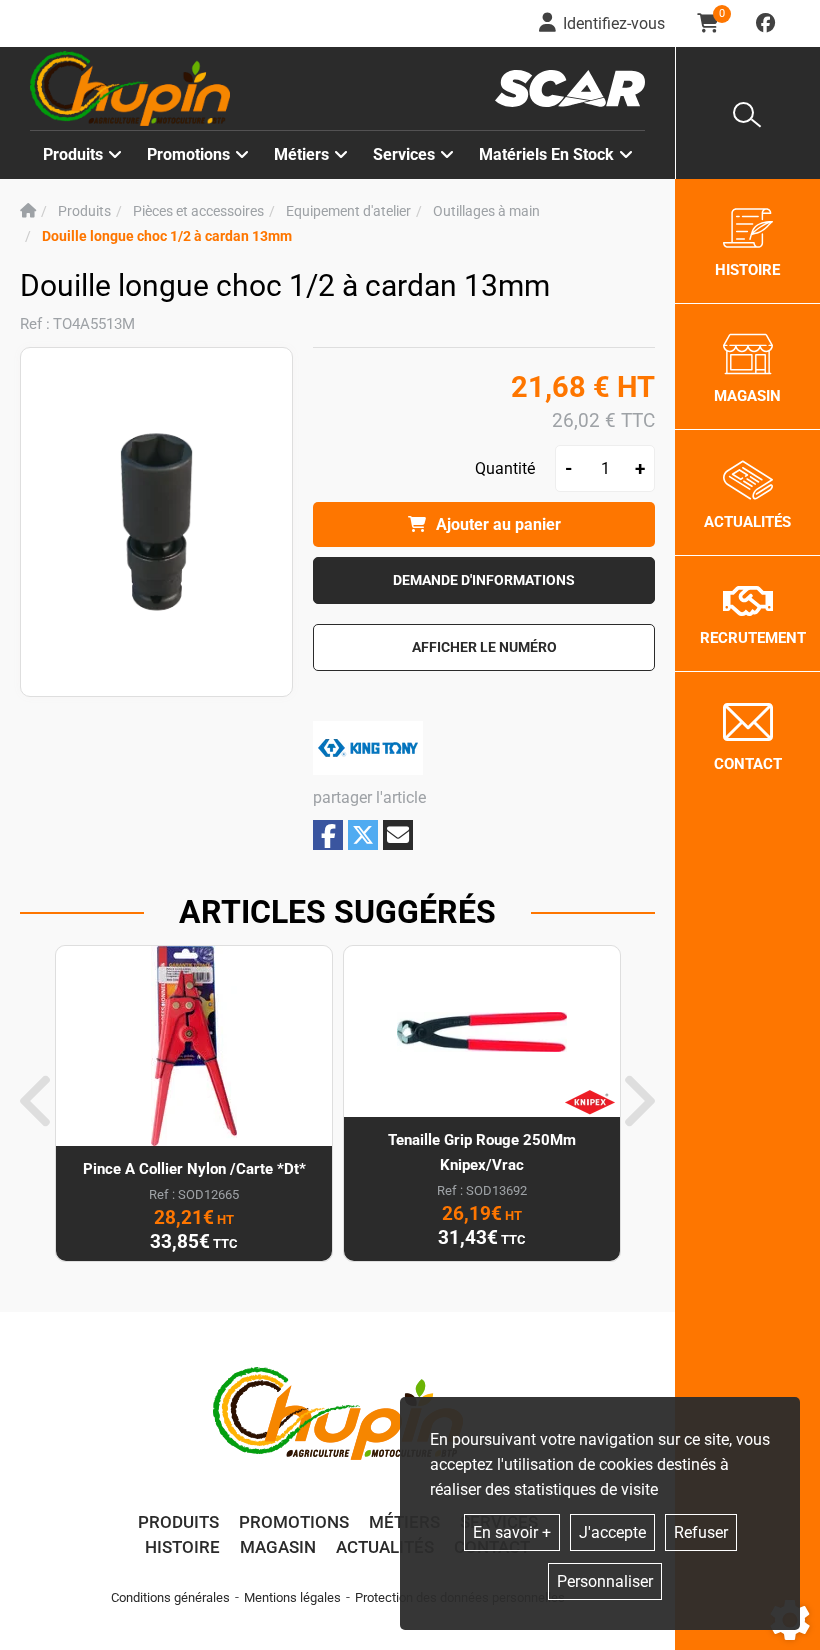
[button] (167, 236)
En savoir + (512, 1532)
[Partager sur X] (363, 835)
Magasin (278, 1547)
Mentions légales (292, 1597)
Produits (73, 154)
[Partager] (398, 835)
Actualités (385, 1547)
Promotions (188, 154)
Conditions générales (170, 1597)
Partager (328, 835)
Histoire (182, 1547)
